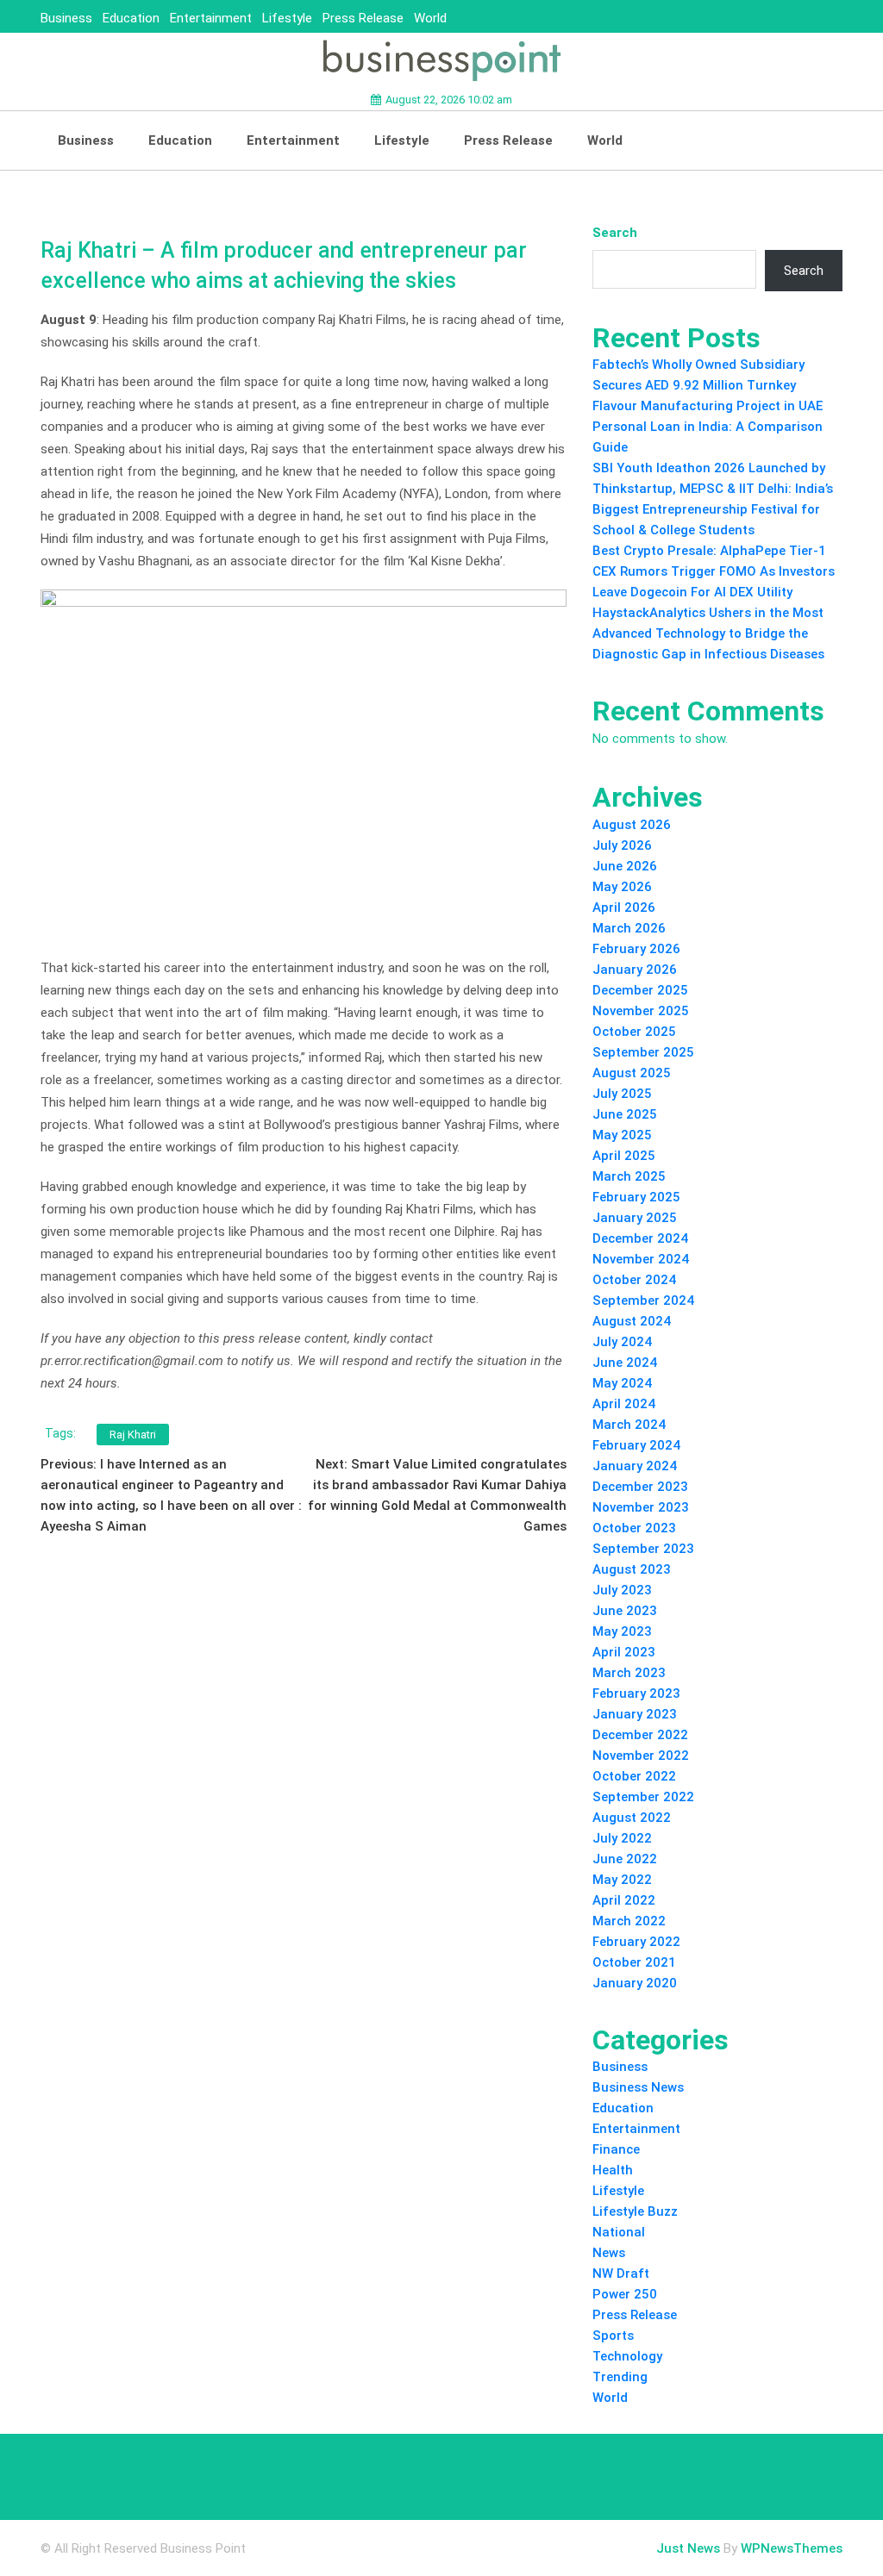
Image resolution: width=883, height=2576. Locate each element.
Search (615, 233)
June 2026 (625, 866)
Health (613, 2170)
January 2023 (635, 1714)
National (619, 2232)
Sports (613, 2336)
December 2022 (640, 1735)
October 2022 (634, 1776)
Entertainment (211, 18)
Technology (627, 2356)
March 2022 (629, 1921)
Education (131, 18)
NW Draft (621, 2273)
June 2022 (625, 1859)
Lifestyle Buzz (635, 2211)
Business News (638, 2087)
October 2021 (634, 1962)
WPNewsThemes (792, 2548)
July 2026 (622, 845)
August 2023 (632, 1569)
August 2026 (632, 825)
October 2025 (634, 1032)
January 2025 (635, 1218)
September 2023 (643, 1549)
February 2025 (636, 1197)
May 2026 (622, 887)
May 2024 (622, 1383)
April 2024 (624, 1404)
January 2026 (635, 970)
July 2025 (622, 1094)
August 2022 (632, 1818)
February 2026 (636, 949)
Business (66, 18)
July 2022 (622, 1838)
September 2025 (643, 1052)
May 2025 (622, 1135)
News (609, 2253)
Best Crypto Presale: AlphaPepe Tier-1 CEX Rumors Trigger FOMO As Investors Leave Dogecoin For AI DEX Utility (714, 571)
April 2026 (624, 908)
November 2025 (641, 1011)
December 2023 (640, 1487)
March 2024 (629, 1425)
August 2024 (632, 1321)
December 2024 (640, 1238)
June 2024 (625, 1363)
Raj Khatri (133, 1435)
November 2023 (641, 1507)
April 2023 (624, 1652)
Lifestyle (287, 18)
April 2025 (624, 1156)
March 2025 (629, 1176)
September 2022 (643, 1797)
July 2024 (622, 1342)
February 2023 (636, 1693)
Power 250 (625, 2294)
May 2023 (622, 1631)
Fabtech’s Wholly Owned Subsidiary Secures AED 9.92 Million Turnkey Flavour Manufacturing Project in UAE (708, 385)
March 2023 (629, 1673)
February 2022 (636, 1942)
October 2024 (634, 1280)
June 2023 (625, 1611)
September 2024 (643, 1300)
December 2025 (640, 990)
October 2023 (634, 1528)
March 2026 (629, 928)
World (430, 18)
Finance (616, 2149)
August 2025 (632, 1073)
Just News (688, 2548)
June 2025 (625, 1114)
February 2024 (636, 1445)
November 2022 (641, 1756)
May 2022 (622, 1880)
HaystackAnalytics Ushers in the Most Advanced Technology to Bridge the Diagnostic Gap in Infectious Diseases (708, 633)
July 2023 (622, 1590)
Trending (620, 2377)
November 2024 (641, 1259)
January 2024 (635, 1466)
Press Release (363, 18)
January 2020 (635, 1983)
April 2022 (624, 1900)
